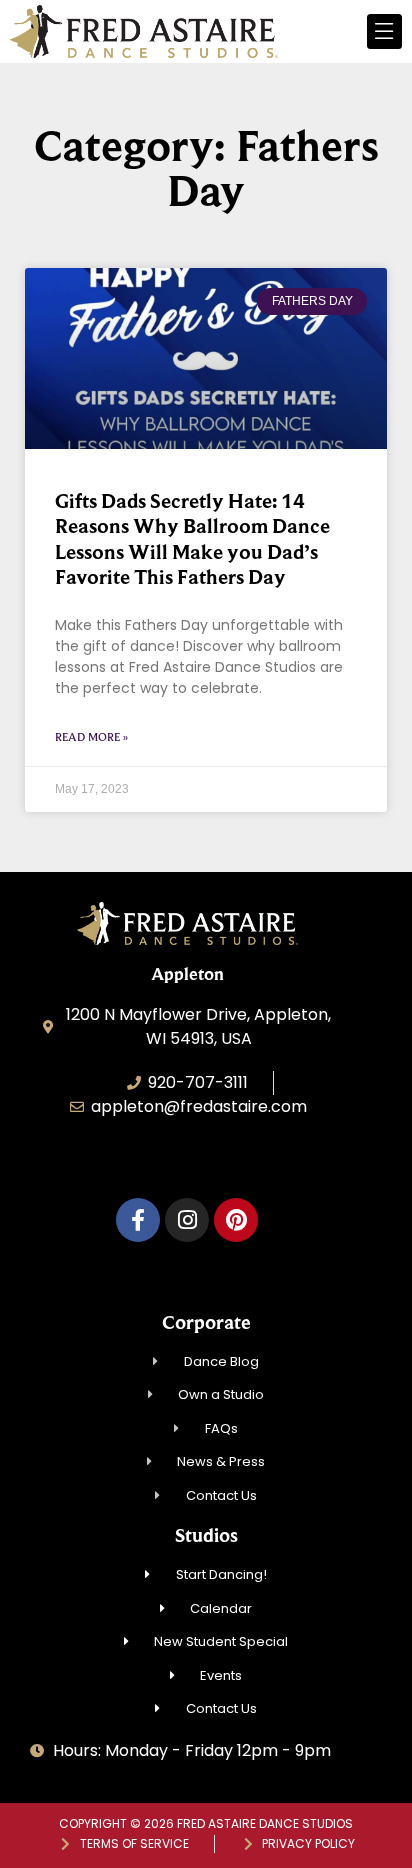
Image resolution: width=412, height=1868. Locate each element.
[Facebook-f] (138, 1220)
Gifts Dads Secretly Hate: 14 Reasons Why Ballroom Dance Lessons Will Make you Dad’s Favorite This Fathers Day (192, 539)
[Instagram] (187, 1220)
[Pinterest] (236, 1220)
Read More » (91, 737)
